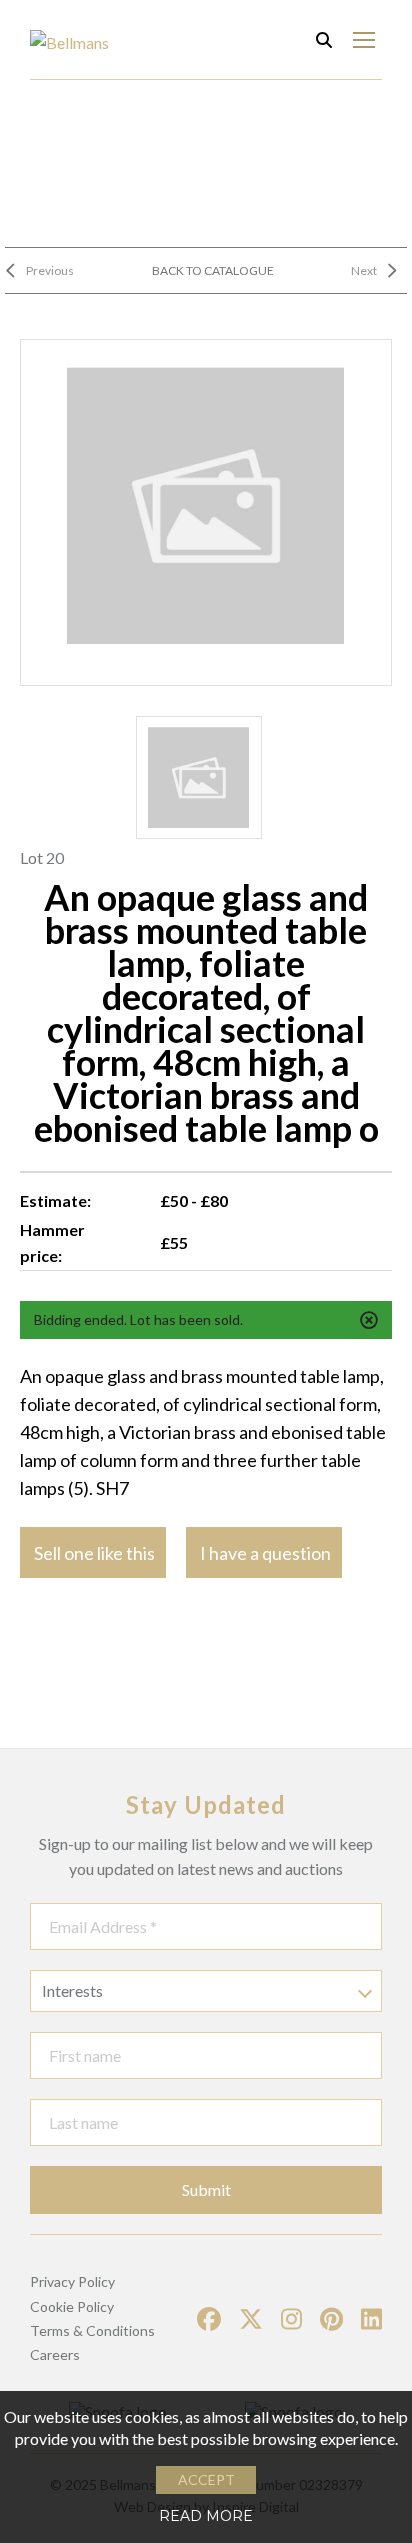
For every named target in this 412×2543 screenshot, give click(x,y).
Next (364, 270)
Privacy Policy (72, 2281)
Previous (50, 270)
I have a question (265, 1553)
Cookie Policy (72, 2306)
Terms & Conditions (92, 2330)
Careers (55, 2354)
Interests (72, 1990)
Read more (206, 2516)
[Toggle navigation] (363, 39)
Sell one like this (94, 1553)
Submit (206, 2189)
